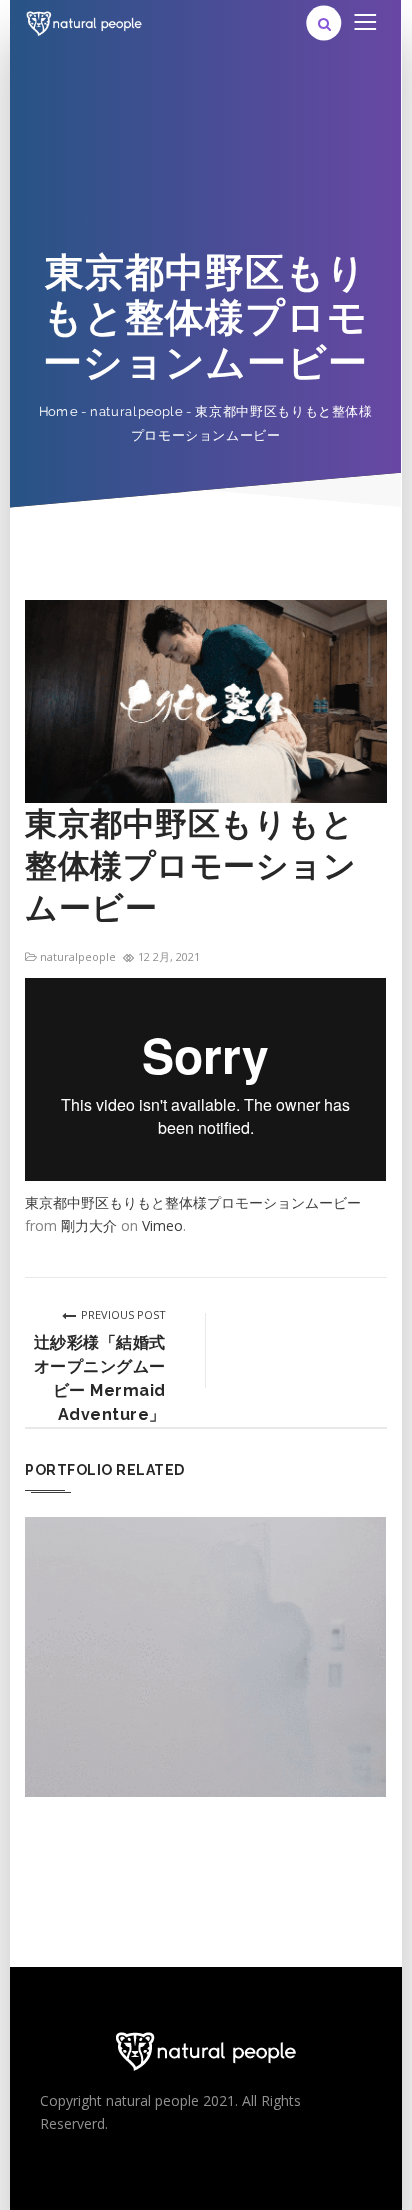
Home (58, 411)
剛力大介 (89, 1225)
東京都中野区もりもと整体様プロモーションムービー (193, 1202)
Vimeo (162, 1225)
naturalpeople (136, 411)
